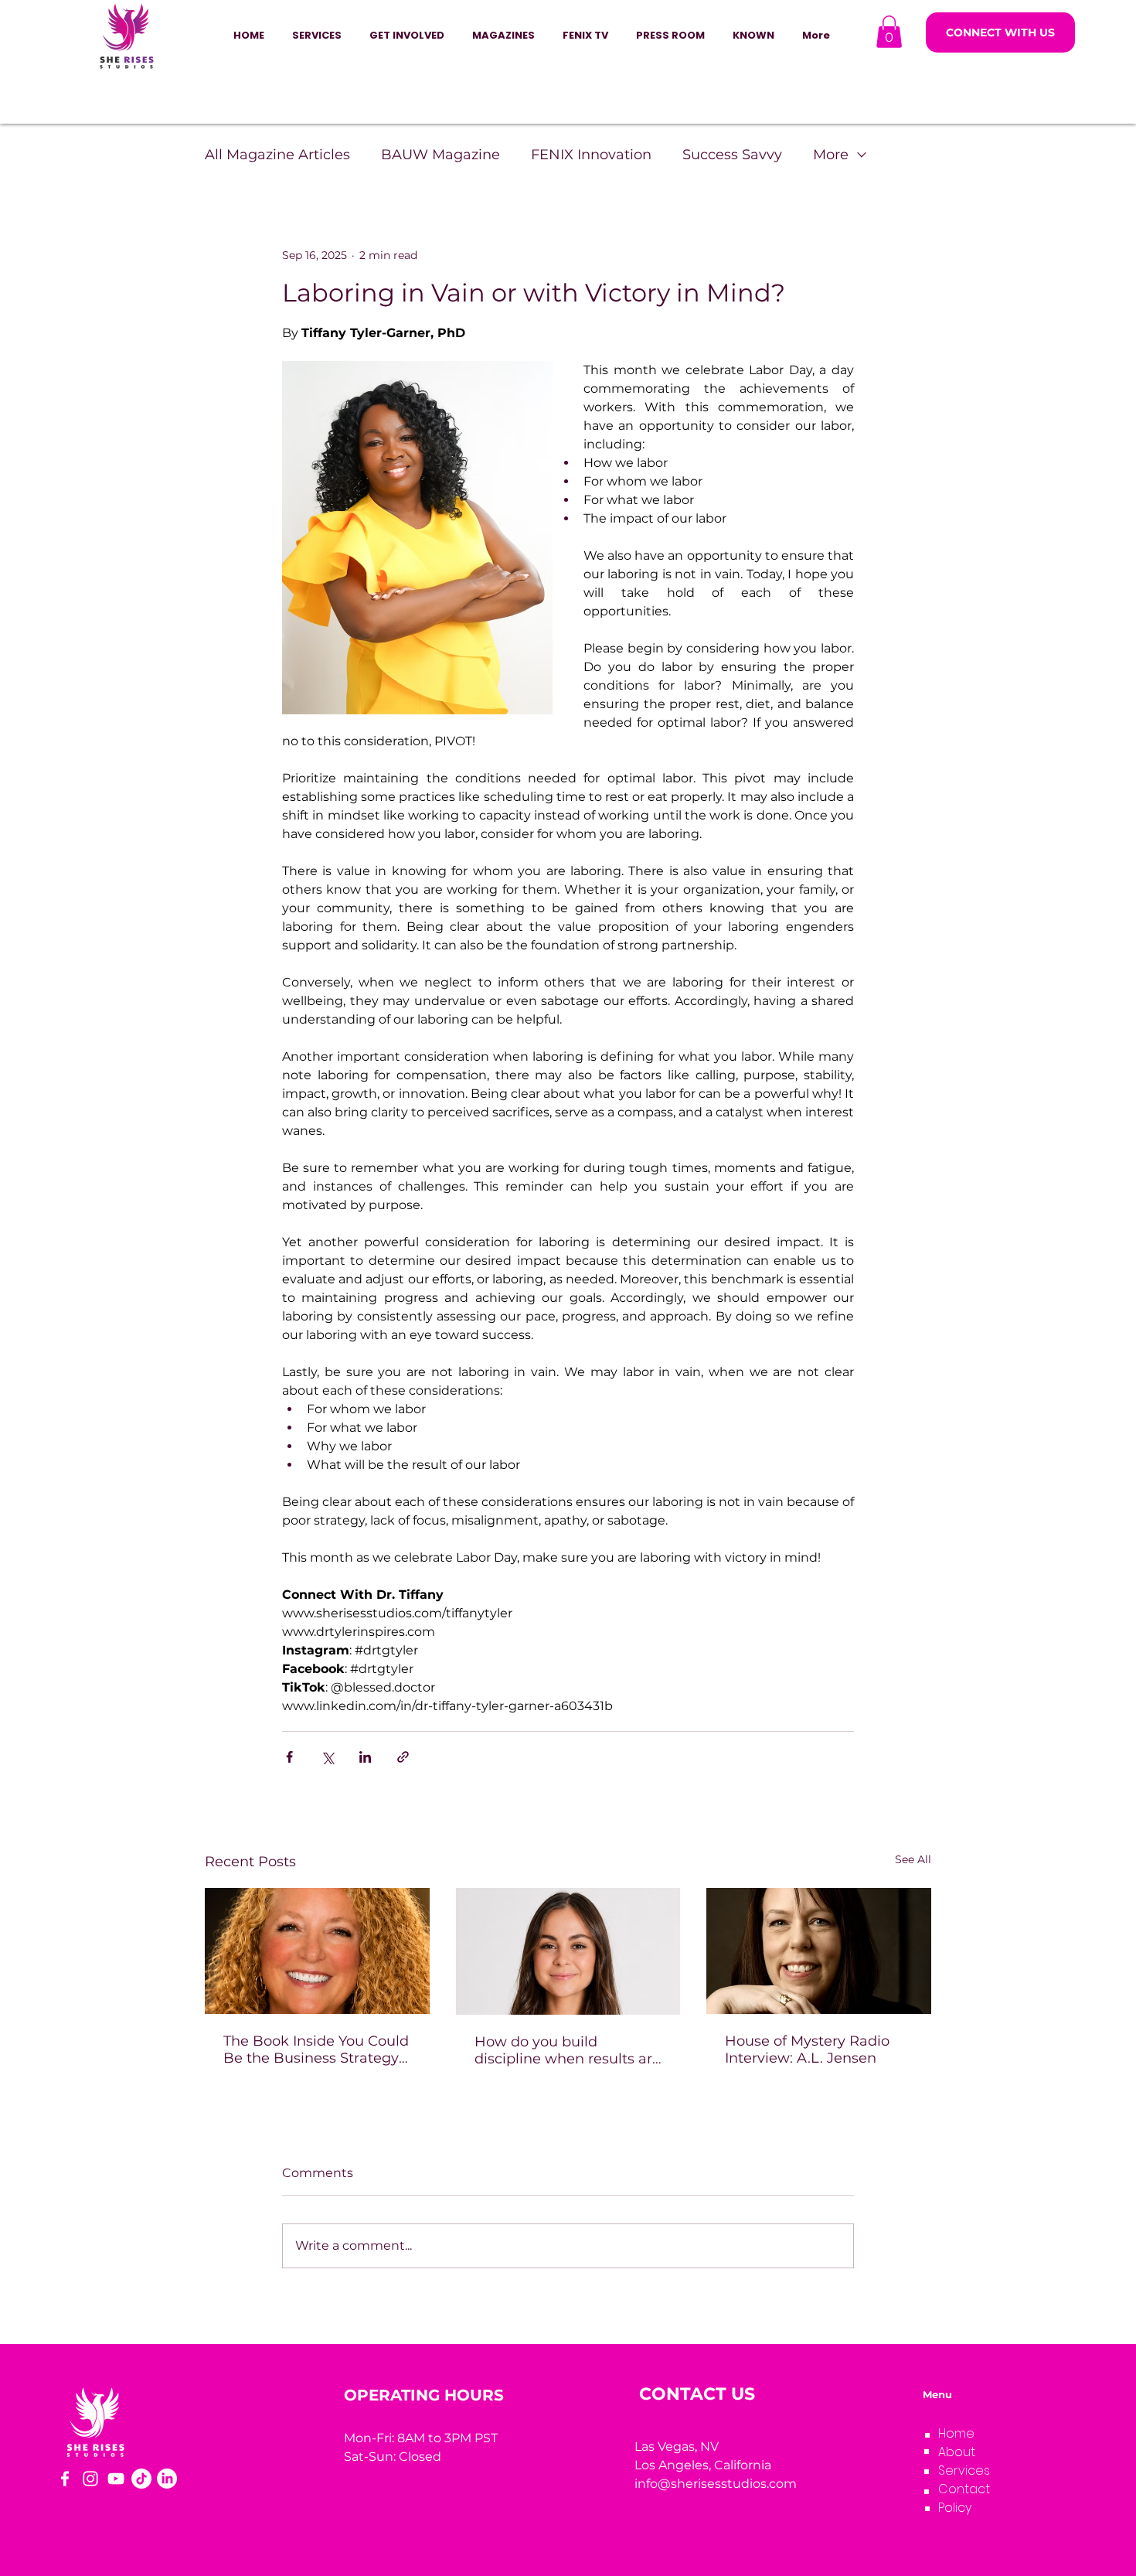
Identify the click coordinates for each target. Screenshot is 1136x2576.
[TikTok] (141, 2479)
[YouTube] (116, 2479)
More (831, 155)
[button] (407, 36)
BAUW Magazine (440, 155)
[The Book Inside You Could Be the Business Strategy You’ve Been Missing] (317, 1951)
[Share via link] (403, 1757)
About (957, 2452)
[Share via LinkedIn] (365, 1757)
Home (956, 2433)
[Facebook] (65, 2479)
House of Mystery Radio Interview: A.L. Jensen (807, 2050)
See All (913, 1859)
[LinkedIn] (167, 2479)
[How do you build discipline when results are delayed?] (568, 1951)
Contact (964, 2489)
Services (964, 2470)
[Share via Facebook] (289, 1757)
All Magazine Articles (277, 155)
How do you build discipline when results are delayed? (568, 2050)
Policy (955, 2508)
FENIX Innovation (591, 155)
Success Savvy (732, 155)
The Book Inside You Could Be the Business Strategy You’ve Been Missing (316, 2050)
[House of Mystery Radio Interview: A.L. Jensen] (819, 1951)
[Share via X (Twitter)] (327, 1757)
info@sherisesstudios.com (716, 2484)
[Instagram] (90, 2479)
